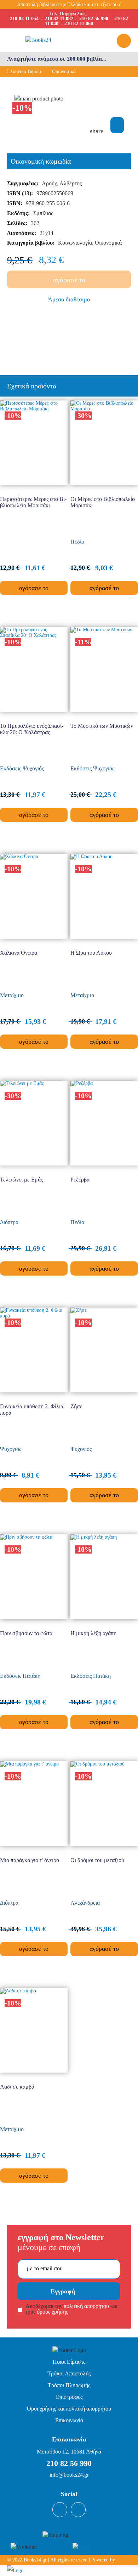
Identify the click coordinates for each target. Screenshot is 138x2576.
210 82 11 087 (59, 19)
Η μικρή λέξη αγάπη (93, 1633)
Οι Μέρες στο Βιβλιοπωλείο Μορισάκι (103, 502)
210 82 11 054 (24, 19)
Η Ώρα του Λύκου (91, 953)
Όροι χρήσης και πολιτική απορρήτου (69, 2409)
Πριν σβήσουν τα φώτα (26, 1633)
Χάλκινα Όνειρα (19, 953)
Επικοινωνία (69, 2420)
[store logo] (53, 40)
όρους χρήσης (52, 2312)
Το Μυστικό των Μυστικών (102, 726)
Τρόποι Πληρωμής (69, 2385)
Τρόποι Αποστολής (69, 2373)
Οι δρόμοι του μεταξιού (97, 1860)
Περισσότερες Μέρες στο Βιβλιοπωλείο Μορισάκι (33, 502)
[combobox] (69, 59)
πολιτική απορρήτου (86, 2306)
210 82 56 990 (94, 19)
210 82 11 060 (79, 24)
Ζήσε (76, 1406)
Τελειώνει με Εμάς (21, 1180)
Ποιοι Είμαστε (69, 2362)
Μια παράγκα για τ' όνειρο (30, 1860)
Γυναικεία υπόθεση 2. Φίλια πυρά (32, 1410)
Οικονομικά (64, 72)
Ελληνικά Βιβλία (24, 72)
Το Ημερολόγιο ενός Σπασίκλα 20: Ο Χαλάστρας (32, 729)
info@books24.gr (69, 2475)
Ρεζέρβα (80, 1180)
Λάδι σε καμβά (17, 2087)
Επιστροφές (69, 2397)
